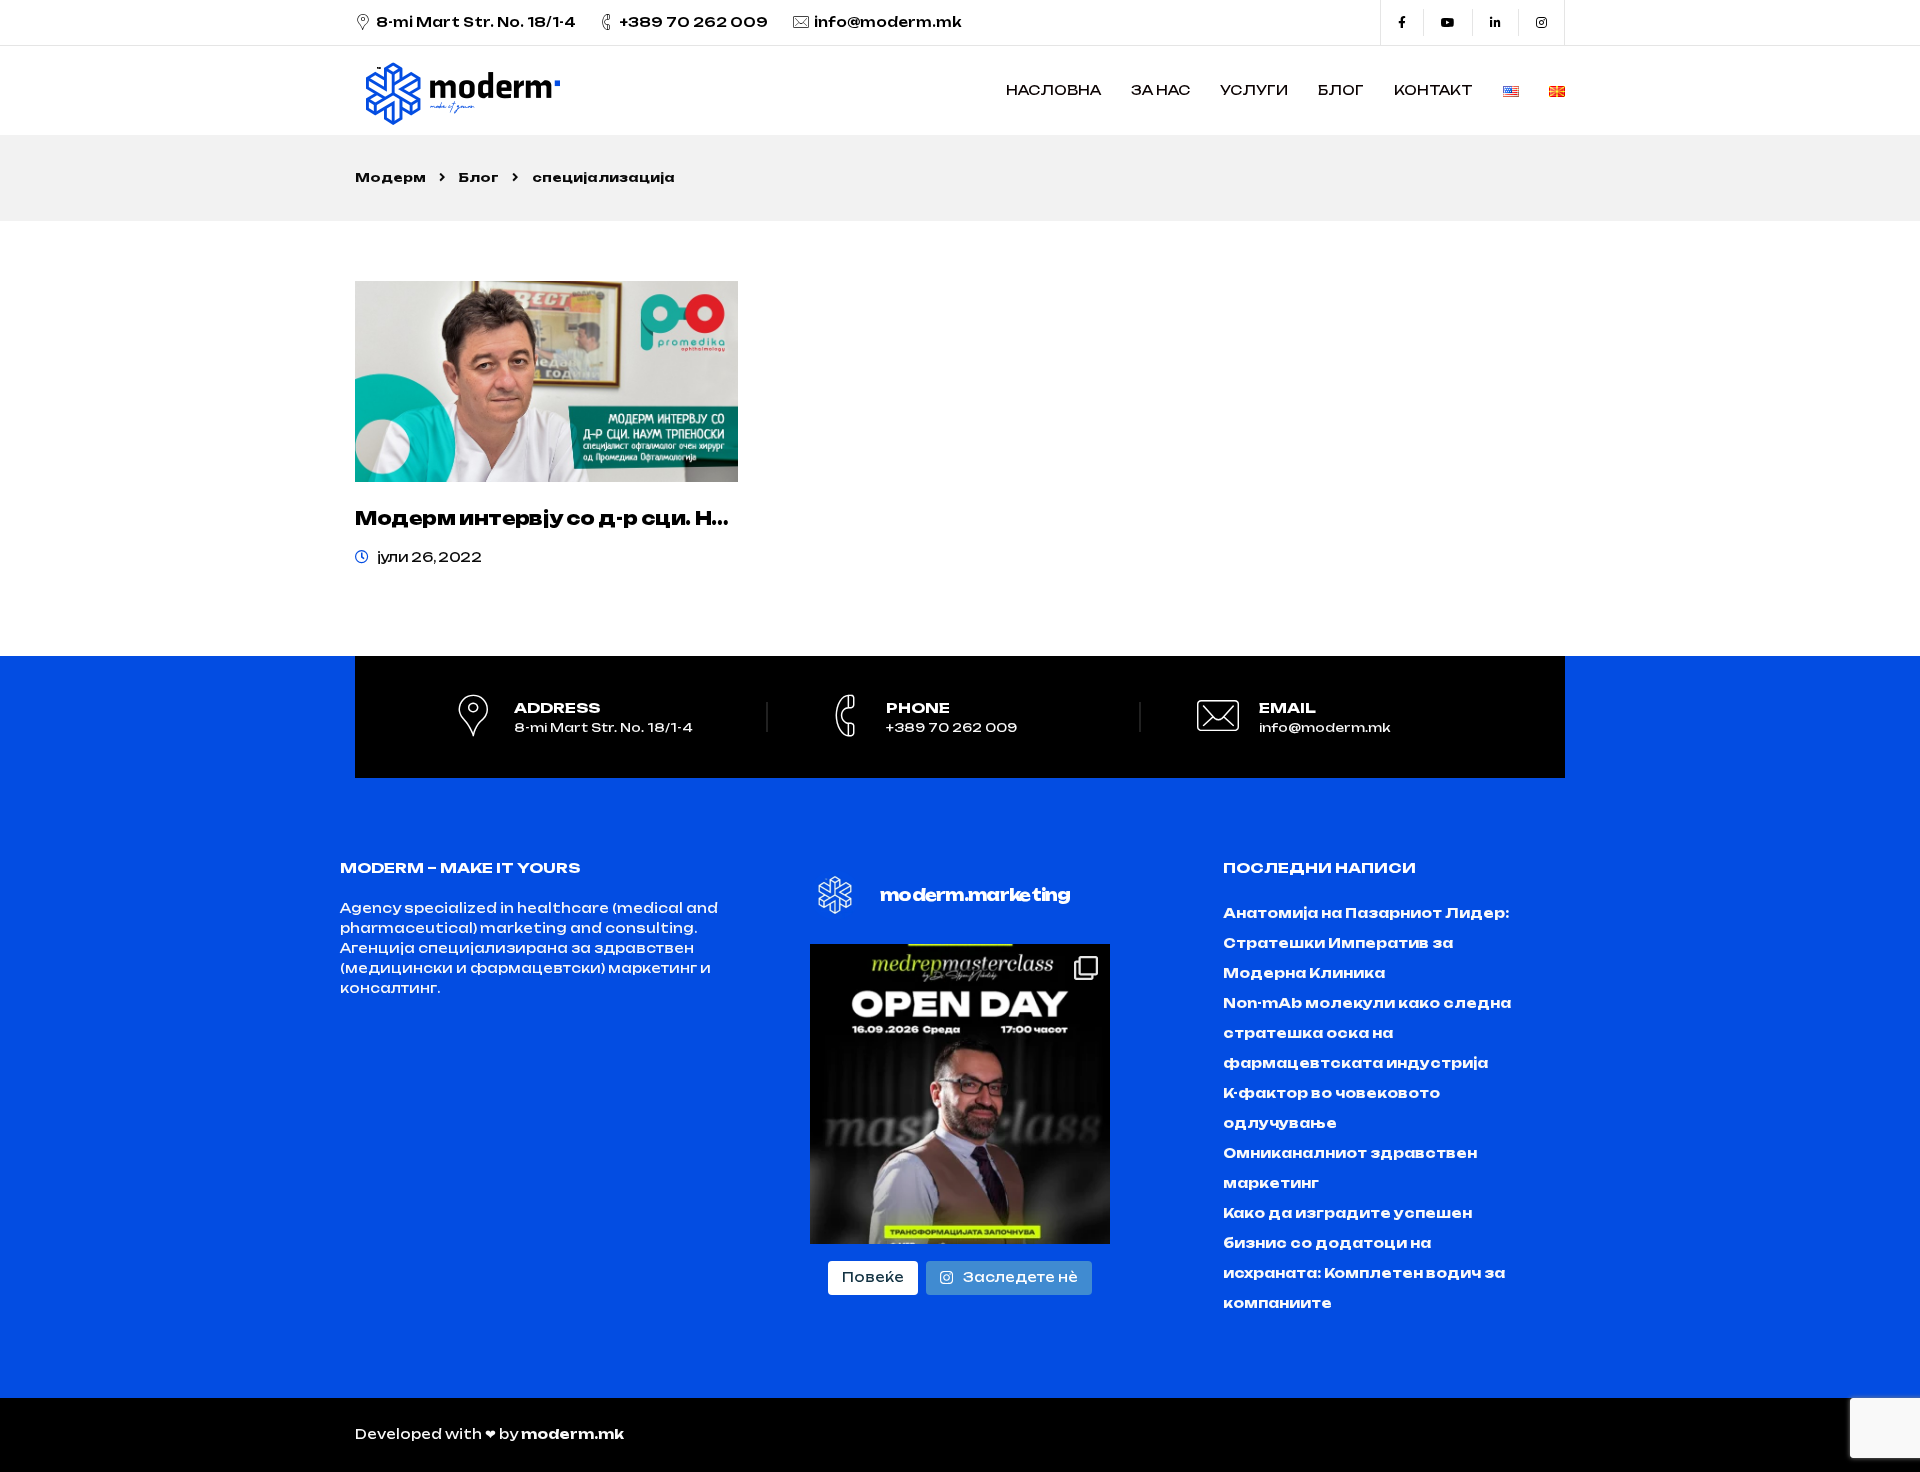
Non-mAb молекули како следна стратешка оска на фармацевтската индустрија (1367, 1033)
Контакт (1433, 90)
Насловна (1053, 90)
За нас (1160, 90)
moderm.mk (572, 1434)
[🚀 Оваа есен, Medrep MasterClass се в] (960, 1094)
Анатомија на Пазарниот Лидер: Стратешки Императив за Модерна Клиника (1366, 943)
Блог (1341, 90)
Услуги (1254, 90)
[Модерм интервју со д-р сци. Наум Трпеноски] (546, 381)
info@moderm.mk (888, 22)
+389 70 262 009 (693, 22)
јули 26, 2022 (429, 557)
